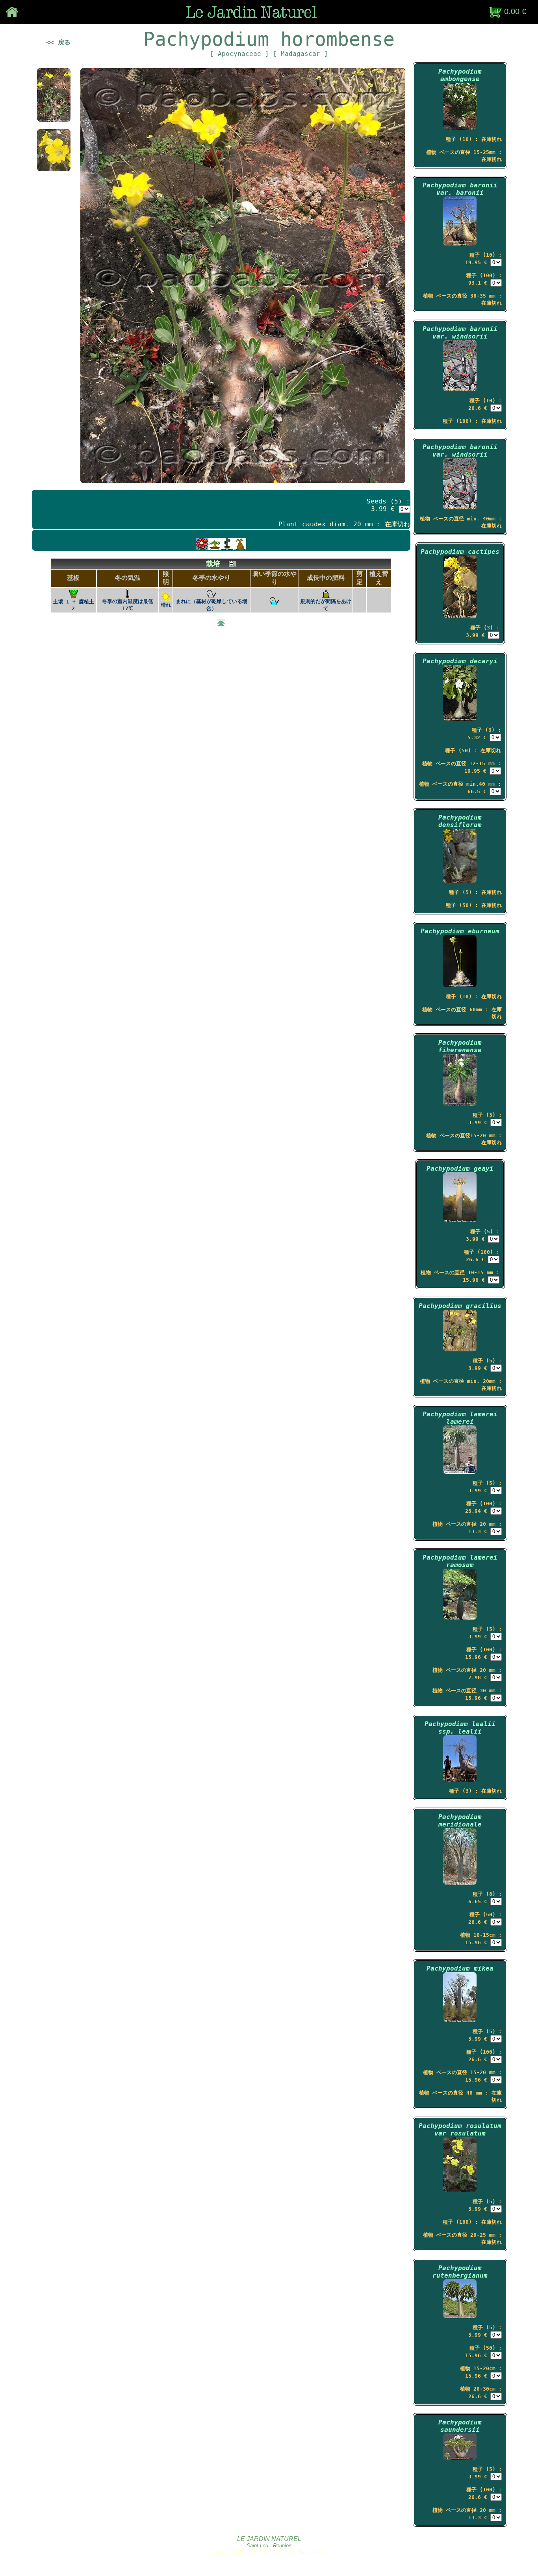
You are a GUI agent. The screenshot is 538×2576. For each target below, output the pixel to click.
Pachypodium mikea (460, 1968)
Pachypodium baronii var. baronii (460, 189)
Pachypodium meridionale (460, 1821)
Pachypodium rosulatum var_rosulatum (460, 2130)
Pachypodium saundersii (460, 2426)
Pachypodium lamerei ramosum (460, 1561)
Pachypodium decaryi (460, 661)
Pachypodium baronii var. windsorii (460, 333)
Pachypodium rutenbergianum (460, 2272)
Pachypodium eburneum (460, 931)
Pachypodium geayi (460, 1169)
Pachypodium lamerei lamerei (460, 1418)
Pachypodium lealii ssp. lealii (460, 1728)
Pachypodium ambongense (460, 75)
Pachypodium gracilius (460, 1306)
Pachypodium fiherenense (460, 1046)
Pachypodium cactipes (460, 552)
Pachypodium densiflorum (460, 821)
